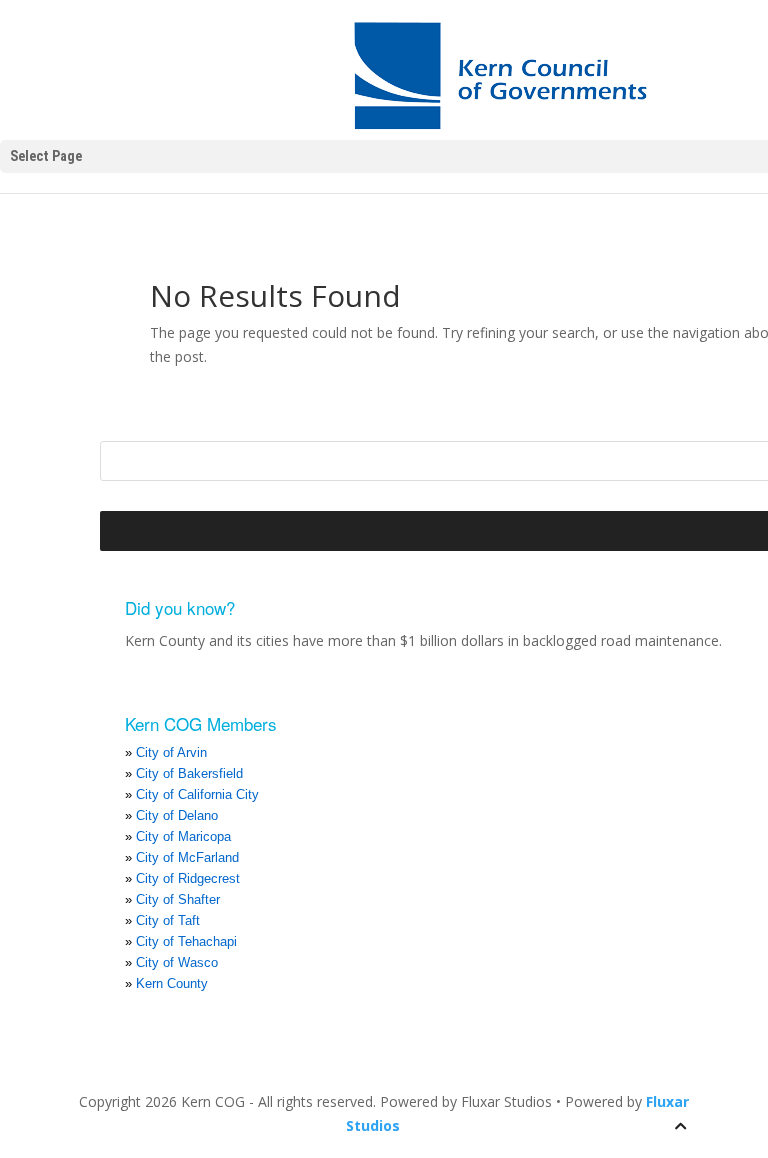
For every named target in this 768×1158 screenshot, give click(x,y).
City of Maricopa (183, 836)
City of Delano (177, 815)
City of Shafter (178, 899)
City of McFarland (187, 857)
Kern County (172, 983)
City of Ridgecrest (188, 878)
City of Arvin (171, 752)
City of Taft (168, 920)
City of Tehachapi (186, 941)
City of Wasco (177, 962)
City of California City (197, 794)
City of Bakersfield (189, 773)
